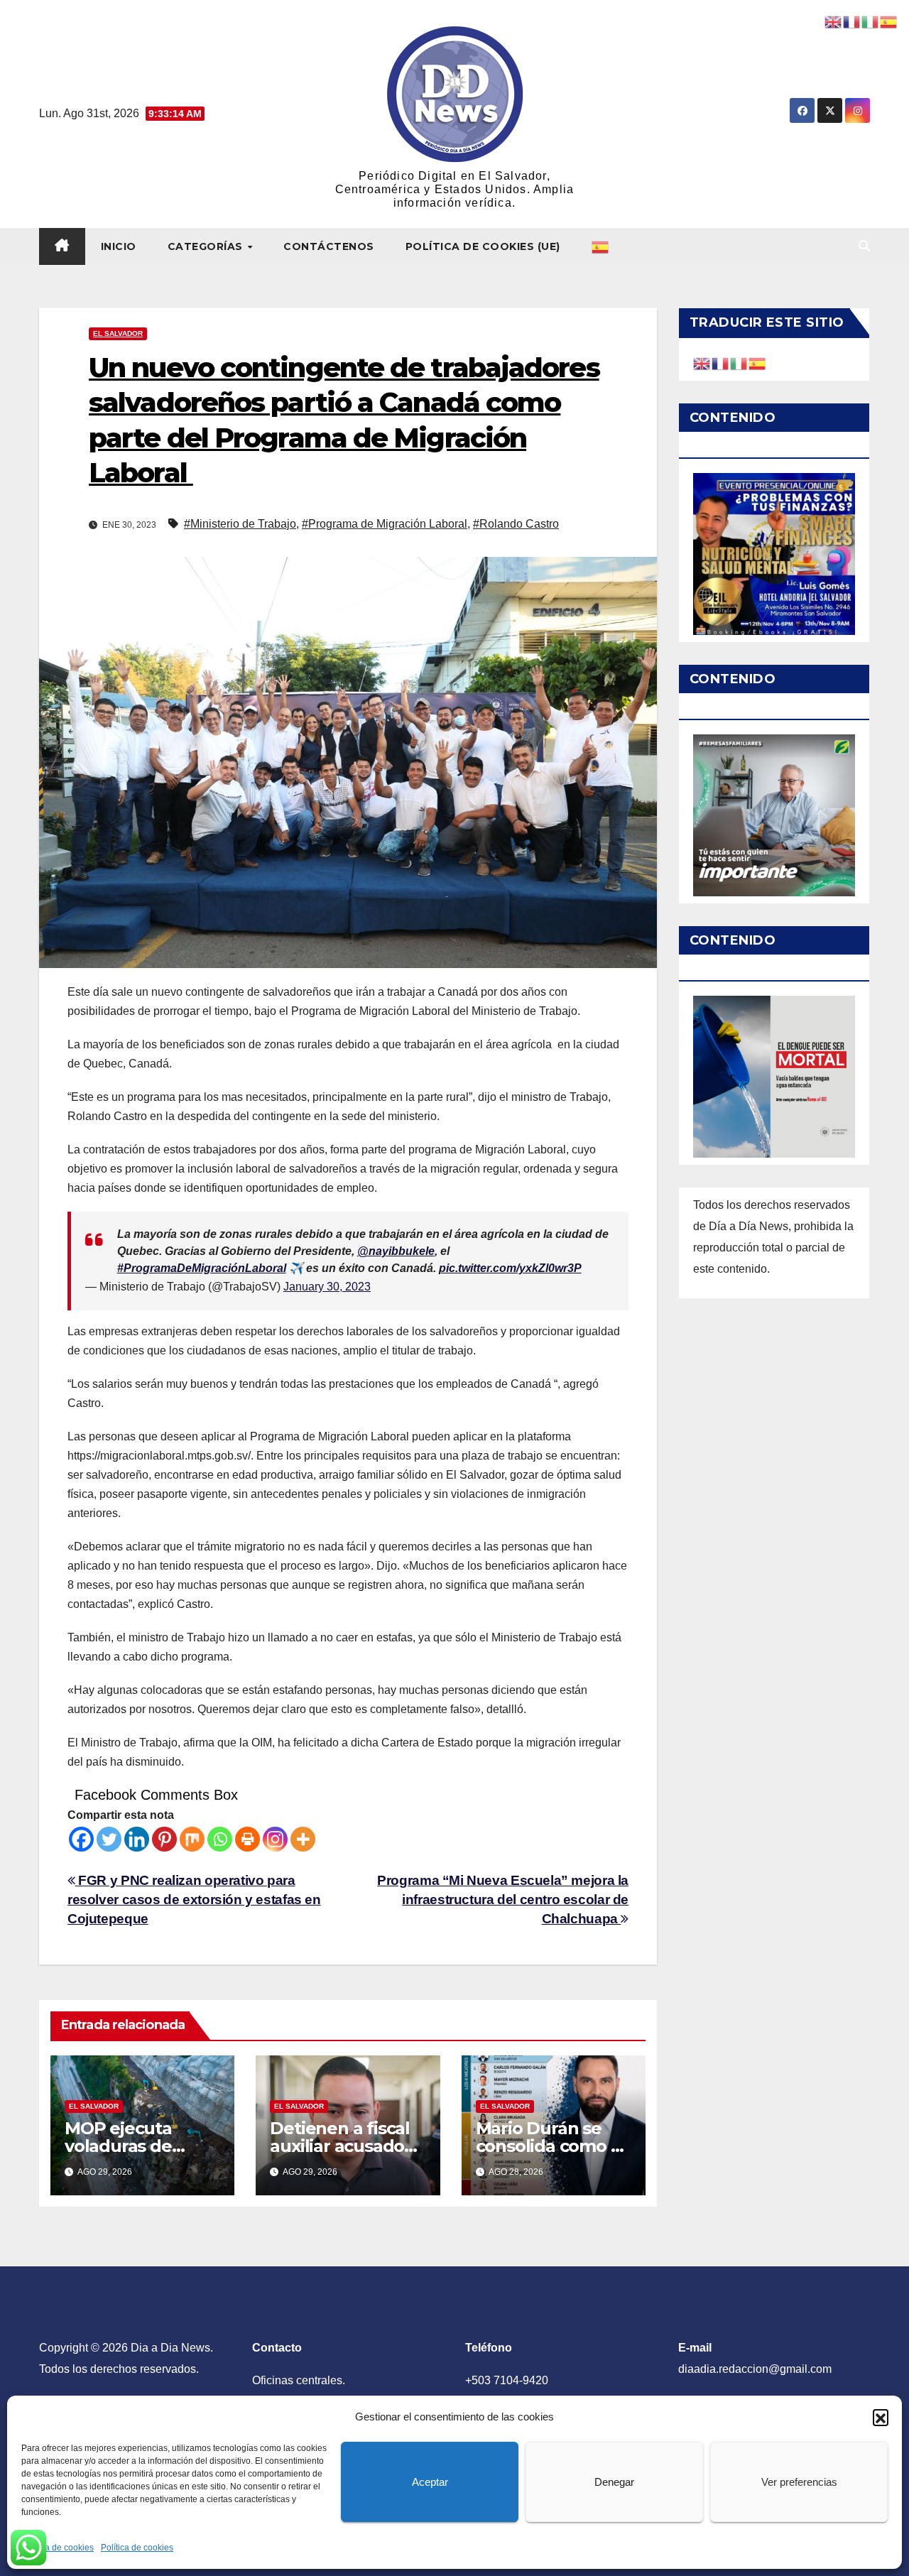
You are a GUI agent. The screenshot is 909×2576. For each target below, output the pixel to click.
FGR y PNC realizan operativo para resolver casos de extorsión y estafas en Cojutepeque (194, 1900)
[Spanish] (601, 246)
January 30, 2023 (327, 1287)
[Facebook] (81, 1839)
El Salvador (118, 333)
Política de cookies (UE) (483, 246)
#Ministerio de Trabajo (240, 524)
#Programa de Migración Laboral (385, 524)
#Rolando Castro (516, 524)
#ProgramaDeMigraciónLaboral (202, 1268)
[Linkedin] (137, 1839)
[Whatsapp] (220, 1839)
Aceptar (430, 2482)
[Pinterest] (164, 1839)
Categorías (207, 246)
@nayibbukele (396, 1251)
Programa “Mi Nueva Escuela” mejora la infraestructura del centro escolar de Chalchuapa (503, 1900)
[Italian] (739, 363)
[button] (881, 2417)
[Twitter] (109, 1839)
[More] (303, 1839)
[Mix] (192, 1839)
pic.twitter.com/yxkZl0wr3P (510, 1268)
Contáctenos (329, 246)
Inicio (119, 246)
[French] (721, 363)
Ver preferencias (799, 2482)
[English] (702, 363)
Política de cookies (58, 2548)
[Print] (247, 1839)
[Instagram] (275, 1839)
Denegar (614, 2482)
